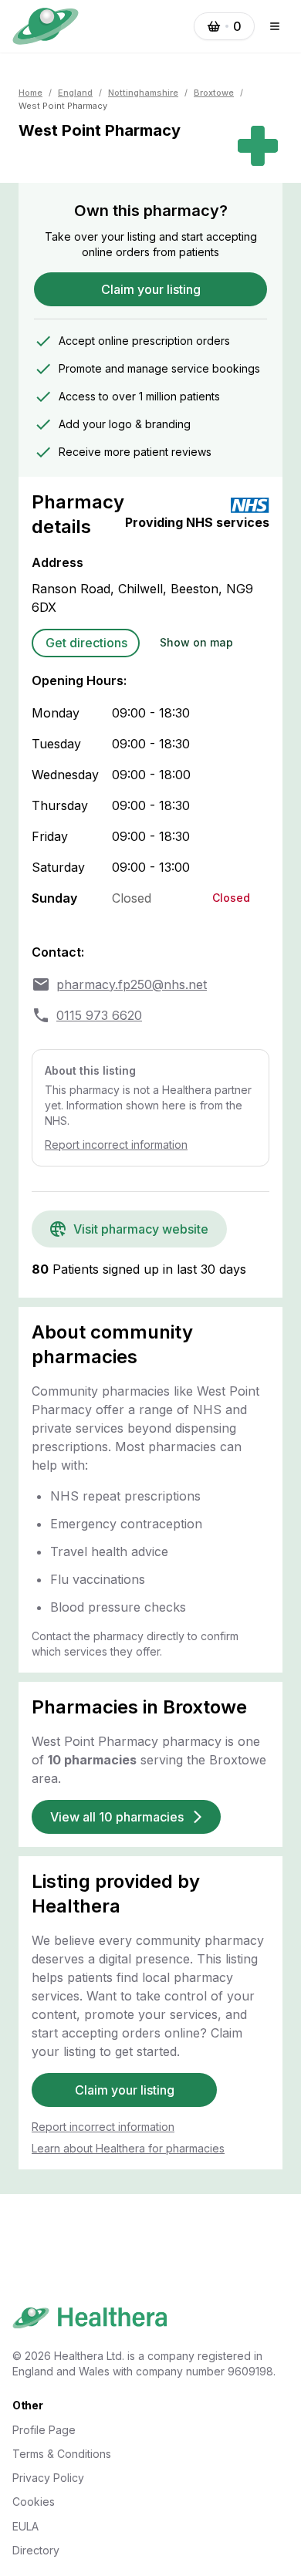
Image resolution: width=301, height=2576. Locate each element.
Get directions (86, 643)
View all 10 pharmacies (117, 1817)
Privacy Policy (48, 2478)
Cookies (34, 2502)
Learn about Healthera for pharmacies (128, 2148)
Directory (36, 2550)
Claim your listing (151, 289)
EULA (25, 2526)
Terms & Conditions (62, 2454)
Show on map (196, 642)
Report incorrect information (116, 1145)
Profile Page (44, 2430)
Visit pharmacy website (141, 1229)
